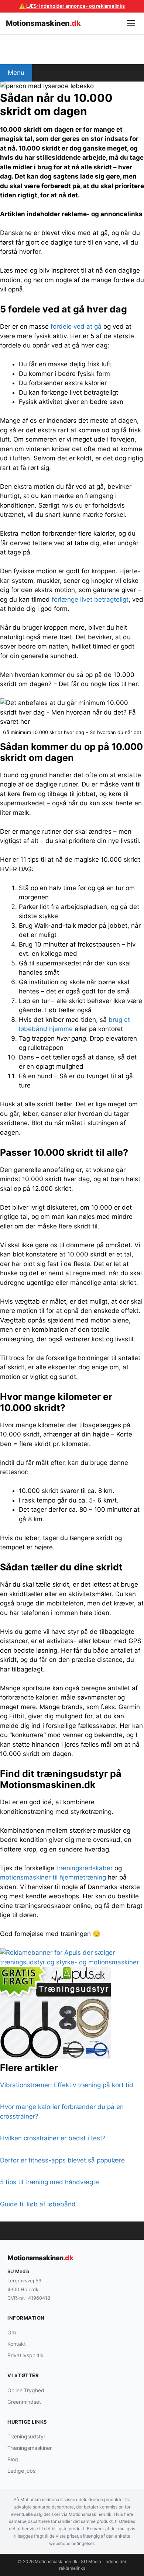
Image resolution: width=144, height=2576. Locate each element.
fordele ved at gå (76, 326)
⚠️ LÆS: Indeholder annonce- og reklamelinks (72, 6)
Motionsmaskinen (43, 23)
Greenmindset (24, 2402)
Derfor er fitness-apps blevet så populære (62, 2160)
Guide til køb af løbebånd (38, 2204)
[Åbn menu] (131, 23)
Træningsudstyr (26, 2436)
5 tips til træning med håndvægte (49, 2182)
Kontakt (17, 2344)
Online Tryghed (26, 2390)
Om (12, 2332)
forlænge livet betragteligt (90, 599)
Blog (13, 2459)
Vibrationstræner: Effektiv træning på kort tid (67, 2085)
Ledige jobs (21, 2471)
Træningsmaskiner (30, 2448)
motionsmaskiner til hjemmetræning (53, 1877)
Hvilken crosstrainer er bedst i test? (53, 2138)
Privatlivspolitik (25, 2355)
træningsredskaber (84, 1868)
